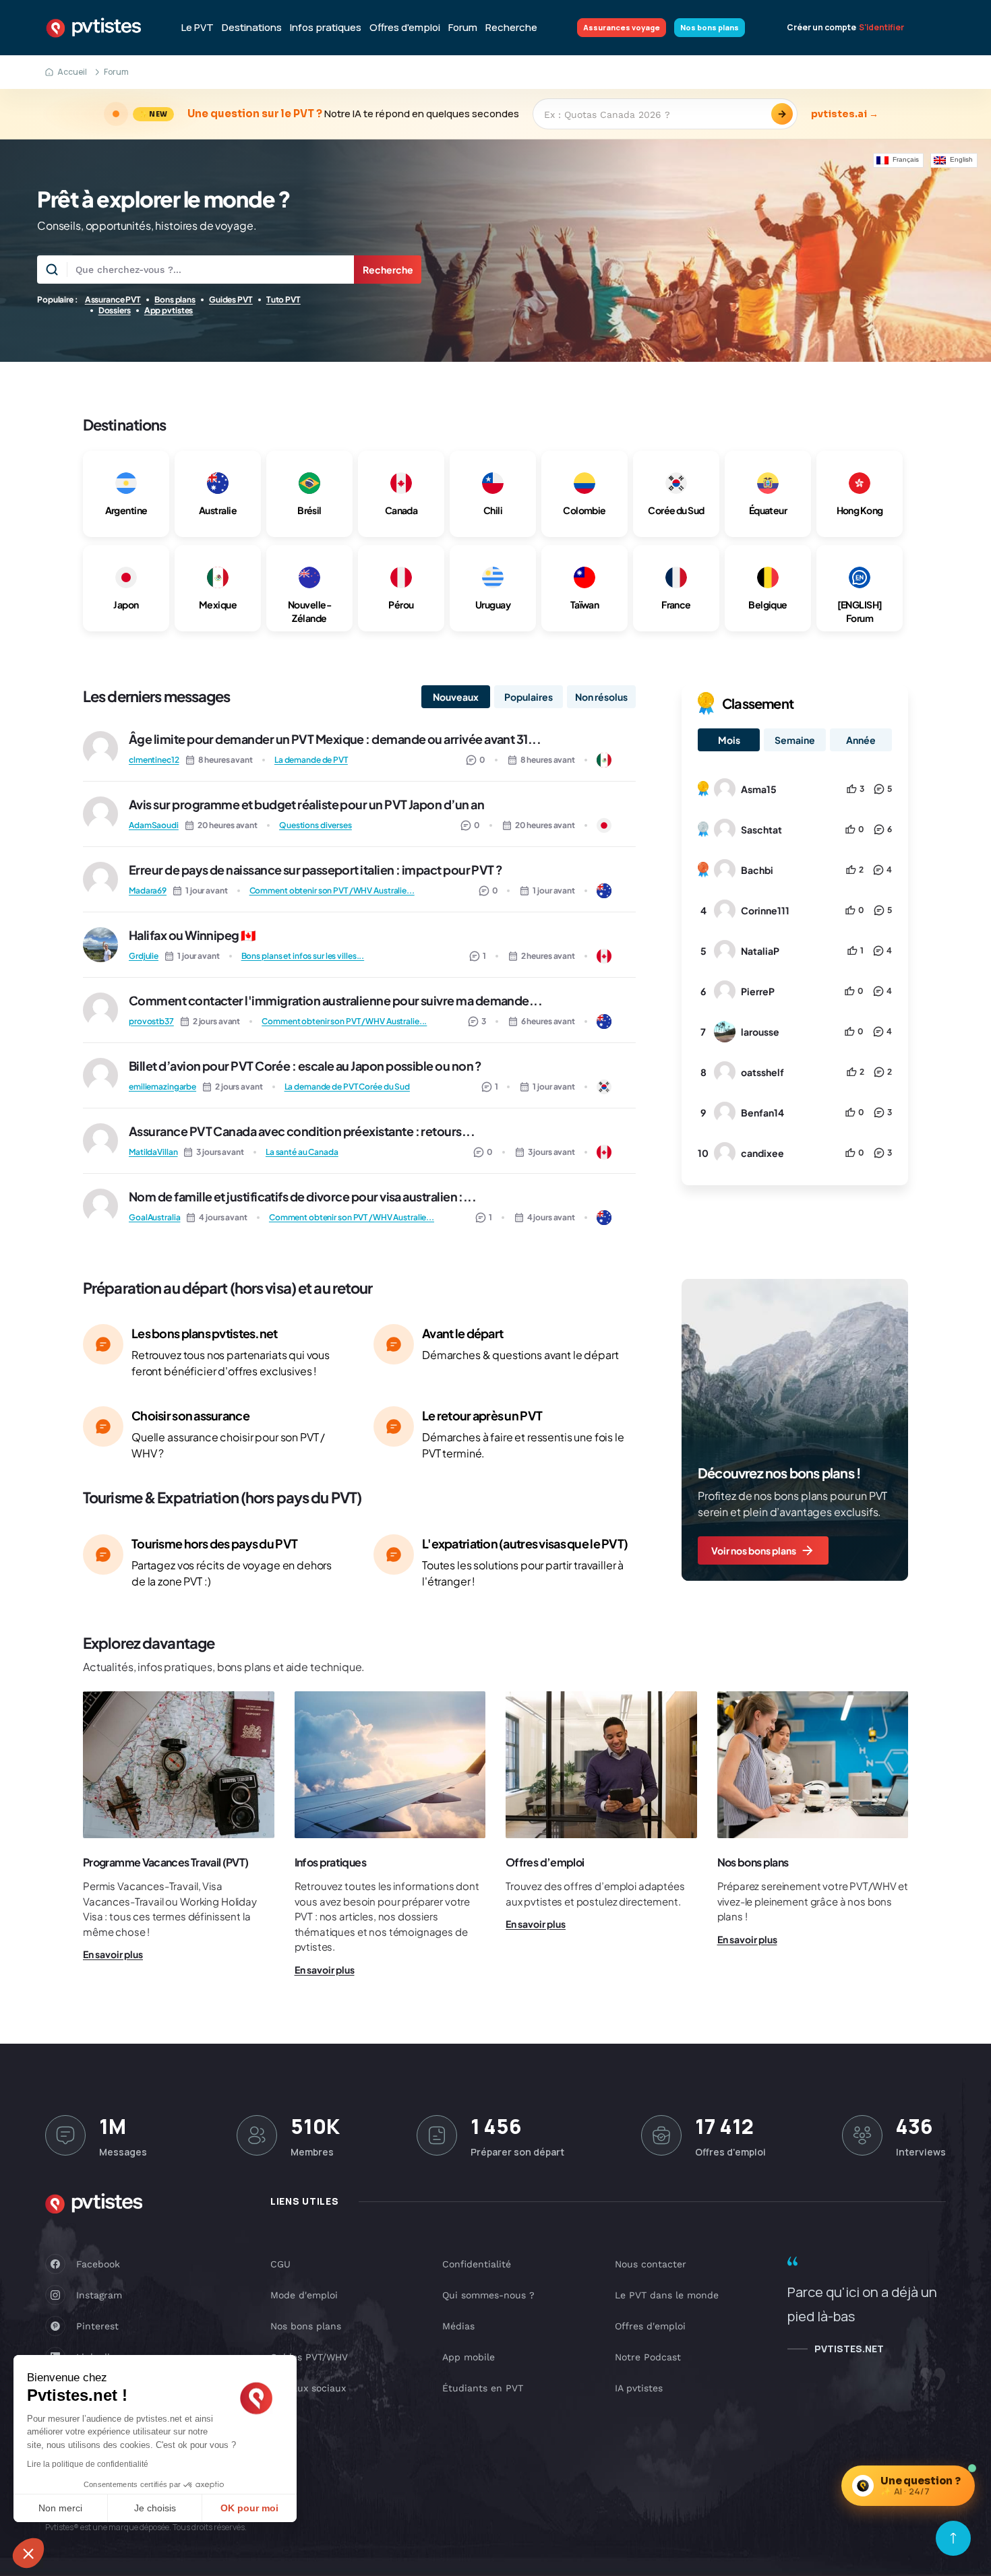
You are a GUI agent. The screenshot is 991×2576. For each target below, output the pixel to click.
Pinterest (97, 2326)
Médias (458, 2326)
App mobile (469, 2357)
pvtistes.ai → (845, 114)
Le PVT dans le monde (667, 2295)
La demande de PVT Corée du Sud (347, 1087)
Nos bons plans (710, 27)
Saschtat (761, 829)
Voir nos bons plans (754, 1550)
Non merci (60, 2508)
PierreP (758, 991)
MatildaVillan (153, 1152)
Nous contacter (651, 2264)
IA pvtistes (639, 2388)
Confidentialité (477, 2264)
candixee (762, 1153)
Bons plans (175, 300)
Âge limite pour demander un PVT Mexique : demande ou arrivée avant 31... (335, 739)
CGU (280, 2264)
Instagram (99, 2295)
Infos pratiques (326, 28)
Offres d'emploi (405, 28)
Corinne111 (765, 910)
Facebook (98, 2264)
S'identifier (881, 28)
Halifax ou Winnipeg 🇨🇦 (192, 935)
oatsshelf (762, 1072)
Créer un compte (821, 28)
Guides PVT (231, 300)
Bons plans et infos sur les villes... (303, 956)
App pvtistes (169, 310)
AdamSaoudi (154, 825)
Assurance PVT (113, 300)
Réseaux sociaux (308, 2388)
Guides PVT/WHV (309, 2357)
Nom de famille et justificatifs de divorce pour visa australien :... (302, 1196)
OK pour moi (249, 2508)
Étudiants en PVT (483, 2388)
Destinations (252, 28)
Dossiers (115, 310)
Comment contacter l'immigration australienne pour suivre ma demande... (335, 1000)
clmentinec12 (154, 760)
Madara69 (148, 890)
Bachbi (757, 870)
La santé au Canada (302, 1152)
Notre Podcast (648, 2357)
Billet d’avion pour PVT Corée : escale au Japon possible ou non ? (305, 1066)
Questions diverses (316, 825)
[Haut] (953, 2538)
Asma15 (759, 789)
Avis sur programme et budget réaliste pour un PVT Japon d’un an (306, 804)
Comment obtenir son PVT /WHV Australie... (332, 890)
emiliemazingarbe (162, 1087)
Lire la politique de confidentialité (88, 2464)
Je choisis (155, 2508)
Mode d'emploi (304, 2295)
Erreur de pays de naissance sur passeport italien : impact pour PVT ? (316, 870)
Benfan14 (762, 1112)
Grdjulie (144, 956)
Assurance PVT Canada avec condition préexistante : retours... (302, 1131)
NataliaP (760, 951)
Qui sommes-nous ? (488, 2295)
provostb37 (151, 1021)
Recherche (511, 28)
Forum (463, 28)
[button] (28, 2553)
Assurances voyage (622, 27)
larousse (760, 1032)
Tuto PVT (283, 300)
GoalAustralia (154, 1217)
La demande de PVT (311, 760)
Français (906, 159)
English (961, 159)
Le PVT (198, 28)
